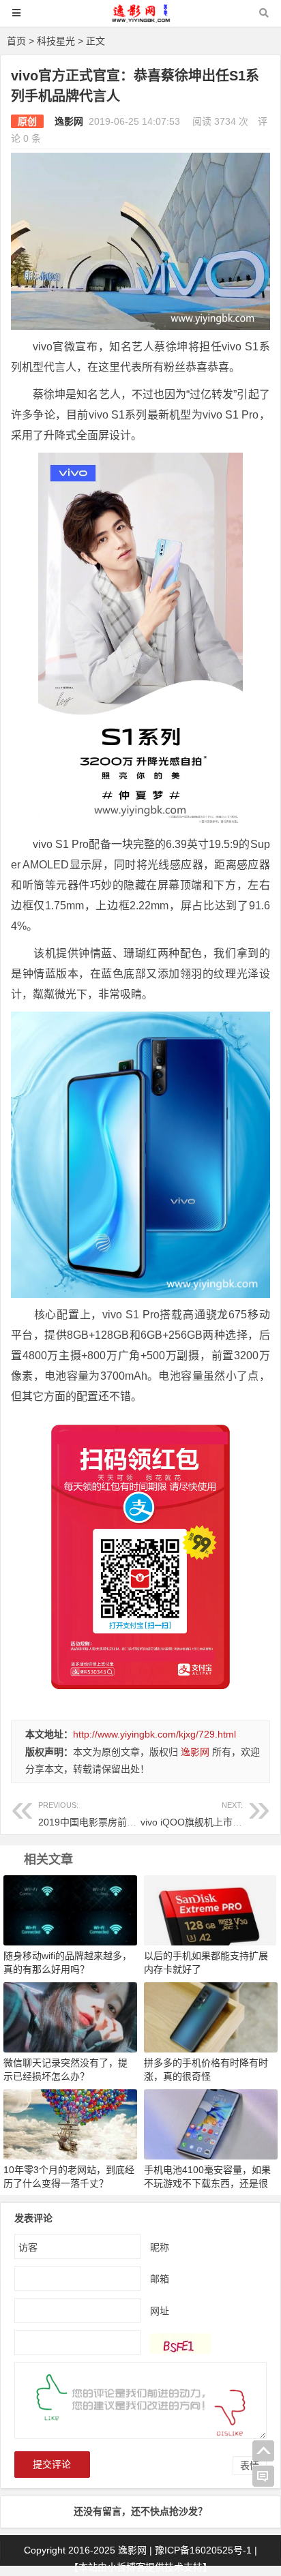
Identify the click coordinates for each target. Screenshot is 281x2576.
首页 (16, 41)
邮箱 (160, 2279)
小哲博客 (126, 2567)
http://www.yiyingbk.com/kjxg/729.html (154, 1734)
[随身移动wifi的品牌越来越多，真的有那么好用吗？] (70, 1910)
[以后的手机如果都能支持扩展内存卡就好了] (211, 1910)
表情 (250, 2466)
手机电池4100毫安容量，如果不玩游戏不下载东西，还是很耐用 (207, 2183)
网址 (160, 2311)
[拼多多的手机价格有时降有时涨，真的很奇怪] (211, 2016)
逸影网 (69, 121)
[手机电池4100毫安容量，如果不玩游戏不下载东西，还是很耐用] (211, 2123)
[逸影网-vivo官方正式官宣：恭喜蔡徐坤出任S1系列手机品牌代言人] (140, 19)
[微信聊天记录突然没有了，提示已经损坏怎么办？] (70, 2016)
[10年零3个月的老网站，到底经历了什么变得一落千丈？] (70, 2123)
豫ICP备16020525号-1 (203, 2550)
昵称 (160, 2247)
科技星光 (56, 41)
